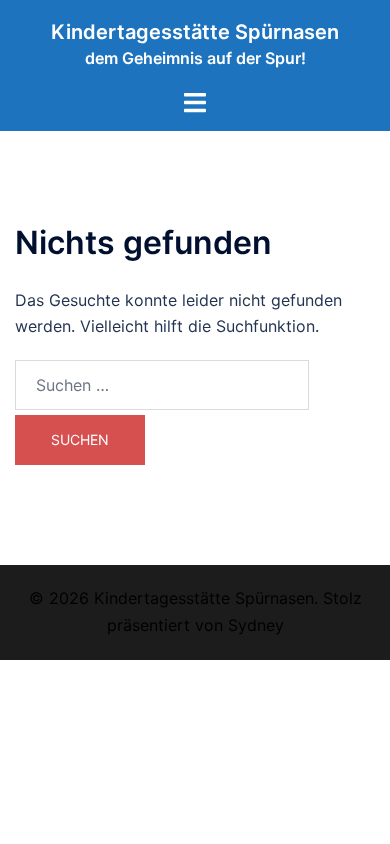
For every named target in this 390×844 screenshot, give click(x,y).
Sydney (256, 625)
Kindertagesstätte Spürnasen (195, 32)
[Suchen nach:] (162, 385)
